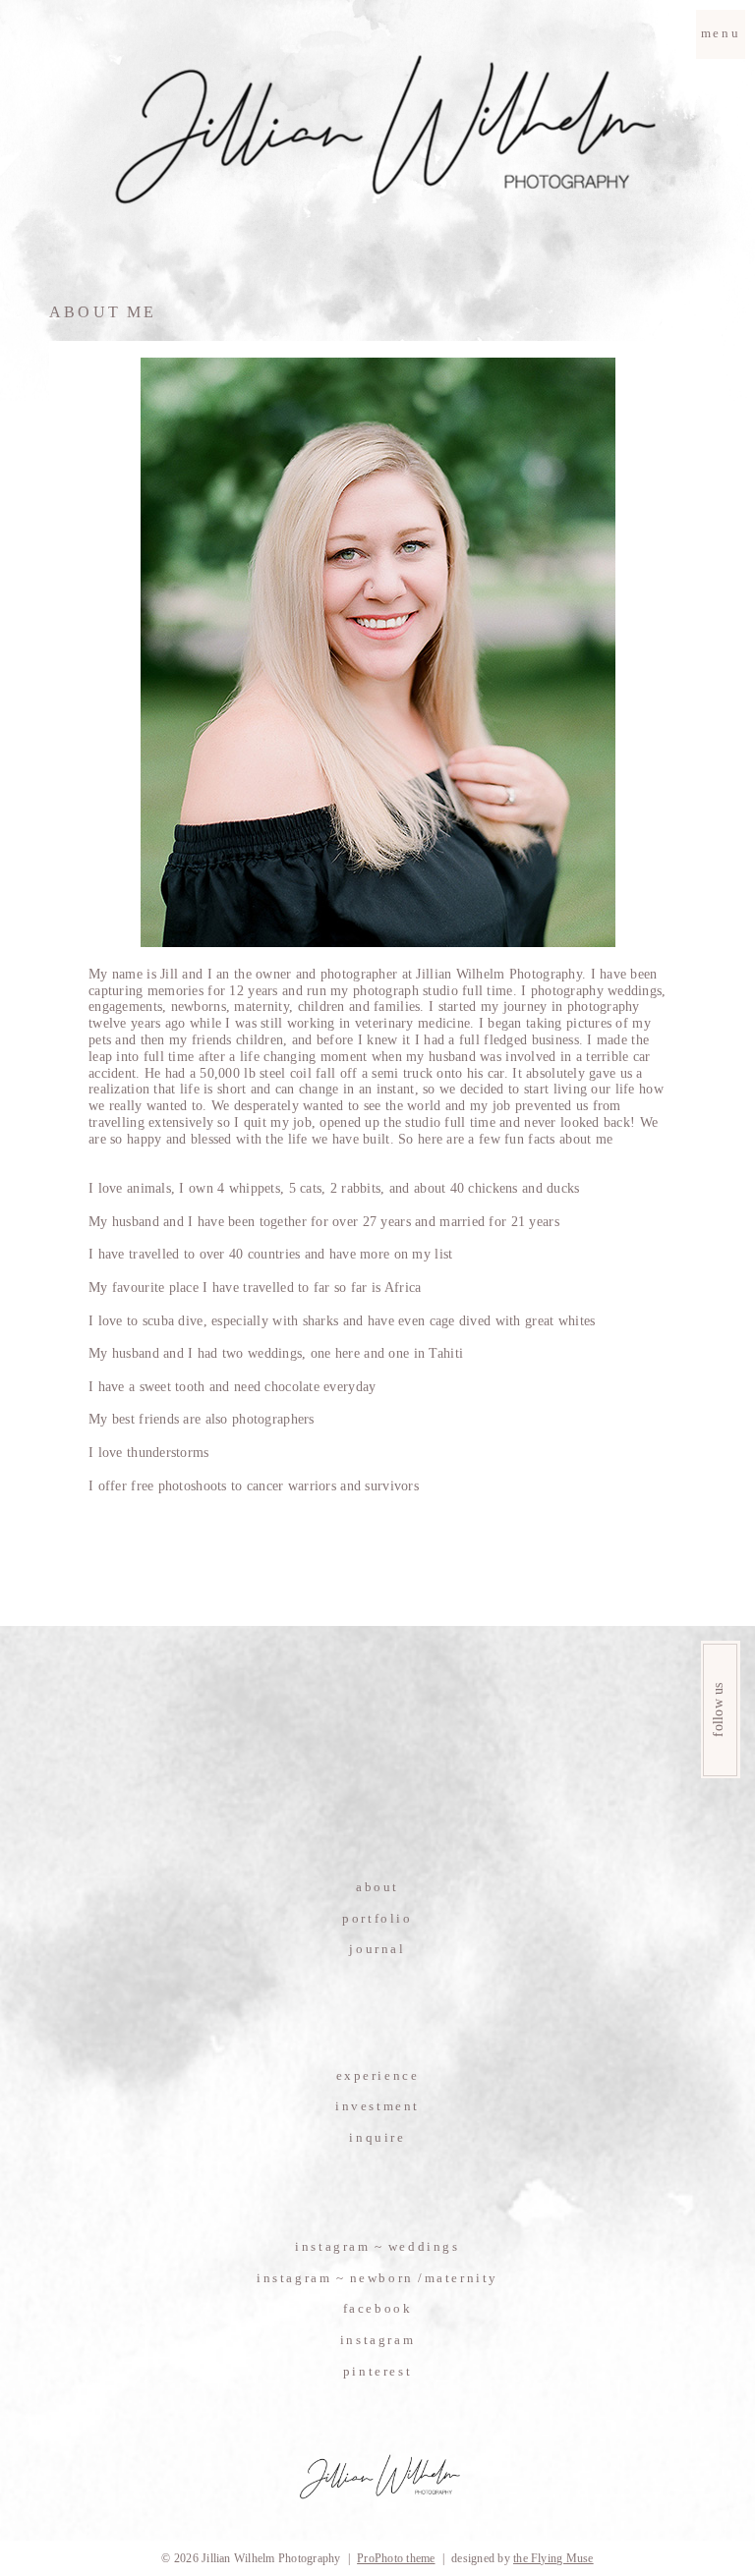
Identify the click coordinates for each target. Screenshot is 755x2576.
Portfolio (377, 1918)
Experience (378, 2075)
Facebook (378, 2308)
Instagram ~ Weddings (377, 2246)
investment (377, 2106)
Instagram (377, 2340)
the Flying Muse (553, 2558)
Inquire (377, 2137)
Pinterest (377, 2371)
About (377, 1887)
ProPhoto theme (396, 2558)
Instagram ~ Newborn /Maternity (377, 2278)
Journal (377, 1949)
